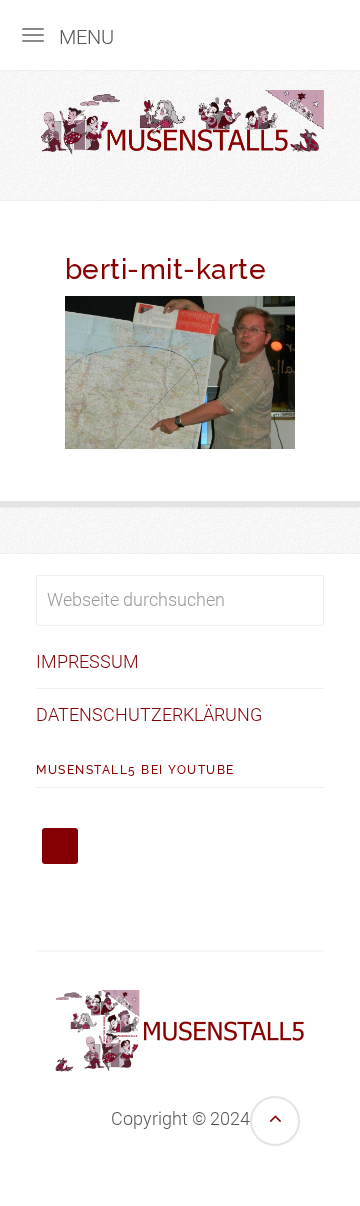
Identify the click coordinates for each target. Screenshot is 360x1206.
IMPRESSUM (87, 661)
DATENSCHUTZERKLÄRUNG (149, 714)
